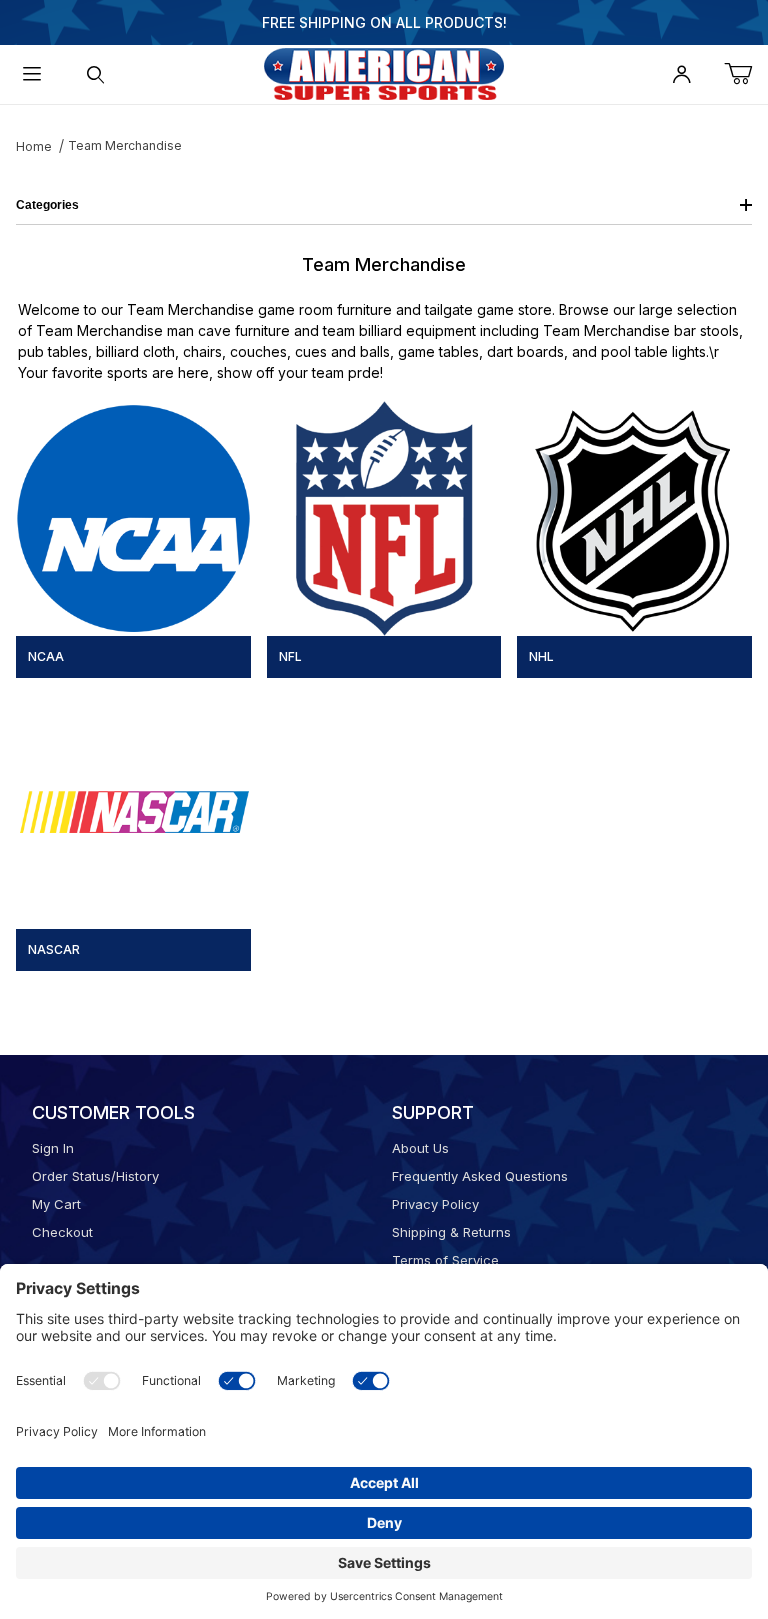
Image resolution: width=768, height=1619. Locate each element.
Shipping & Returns (451, 1232)
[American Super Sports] (384, 72)
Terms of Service (445, 1260)
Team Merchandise (125, 145)
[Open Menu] (32, 74)
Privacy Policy (435, 1204)
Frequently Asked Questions (480, 1176)
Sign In (53, 1148)
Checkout (62, 1232)
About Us (420, 1148)
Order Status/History (95, 1176)
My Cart (56, 1204)
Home (34, 146)
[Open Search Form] (96, 74)
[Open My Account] (682, 74)
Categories (47, 205)
